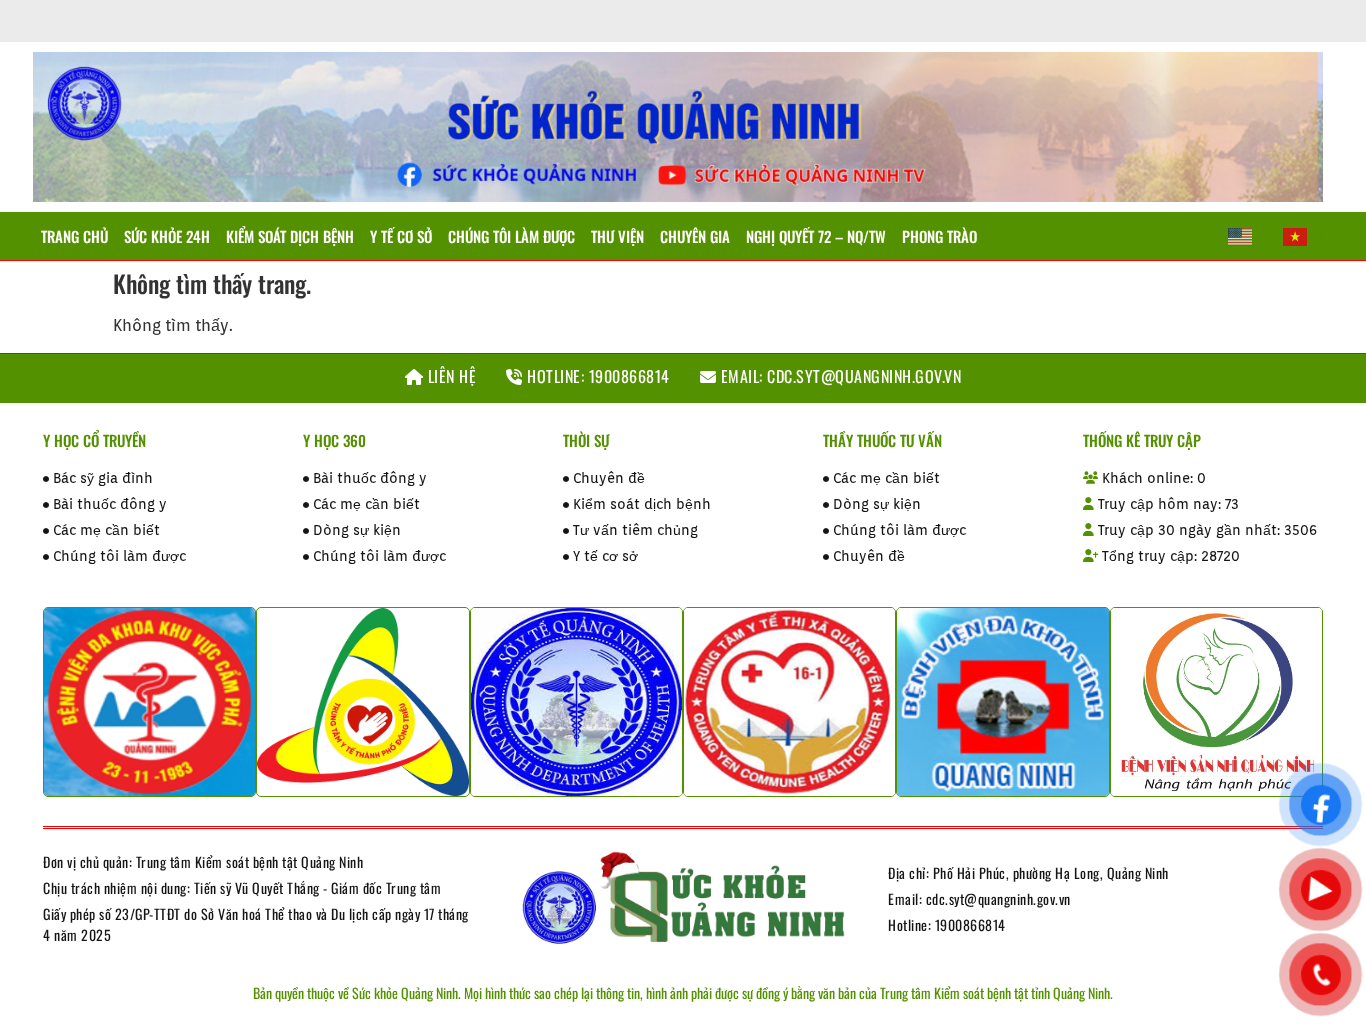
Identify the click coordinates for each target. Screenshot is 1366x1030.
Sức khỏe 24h (167, 236)
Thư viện (617, 236)
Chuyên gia (695, 236)
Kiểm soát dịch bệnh (290, 236)
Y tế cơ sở (401, 236)
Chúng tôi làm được (511, 236)
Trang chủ (74, 236)
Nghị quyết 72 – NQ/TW (816, 236)
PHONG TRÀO (939, 236)
